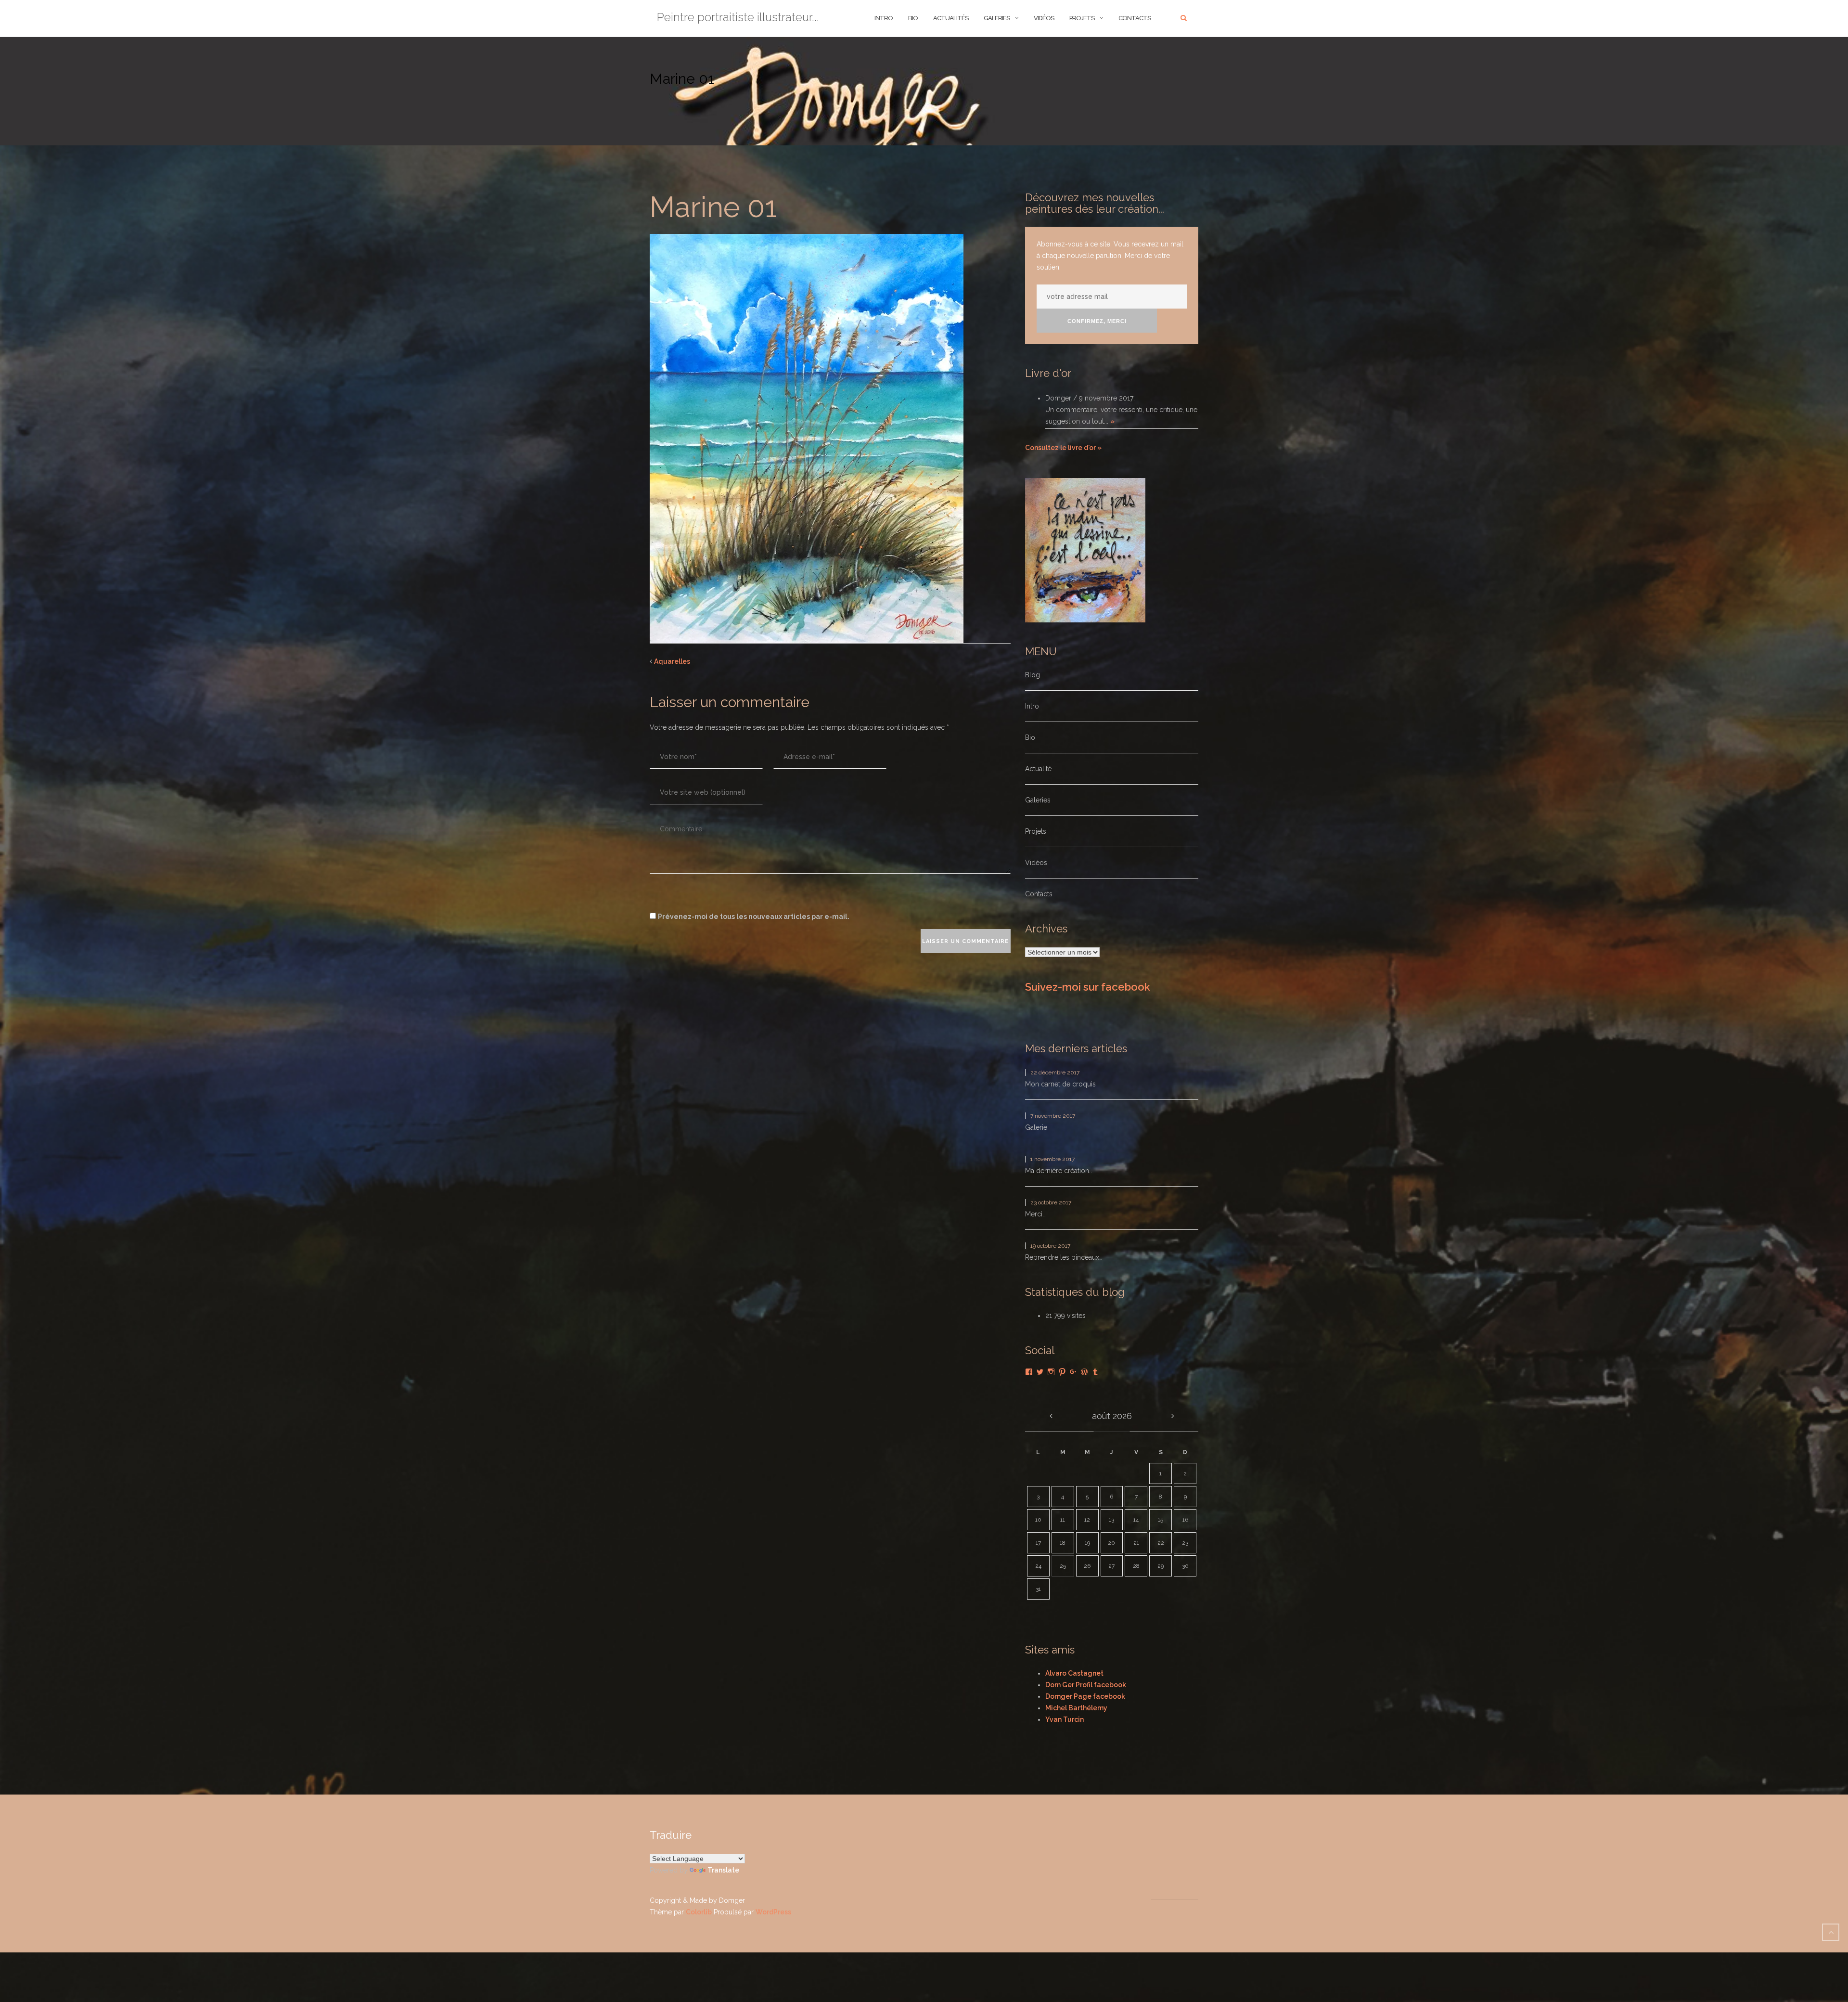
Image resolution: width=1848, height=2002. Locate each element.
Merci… (1035, 1214)
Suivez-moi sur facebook (1088, 987)
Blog (1033, 675)
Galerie (1036, 1127)
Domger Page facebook (1085, 1696)
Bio (1030, 737)
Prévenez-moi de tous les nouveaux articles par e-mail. (754, 917)
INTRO (884, 18)
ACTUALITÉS (951, 18)
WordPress (773, 1912)
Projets (1082, 18)
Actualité (1038, 769)
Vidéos (1044, 18)
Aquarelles (672, 661)
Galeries (997, 18)
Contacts (1135, 18)
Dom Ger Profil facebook (1086, 1685)
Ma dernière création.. (1059, 1171)
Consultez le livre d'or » (1063, 448)
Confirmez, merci (1097, 321)
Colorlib (699, 1912)
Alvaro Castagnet (1074, 1673)
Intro (1032, 706)
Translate (723, 1870)
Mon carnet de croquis (1060, 1084)
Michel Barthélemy (1076, 1708)
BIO (913, 18)
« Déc (1051, 1416)
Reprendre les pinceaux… (1064, 1257)
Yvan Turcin (1065, 1719)
